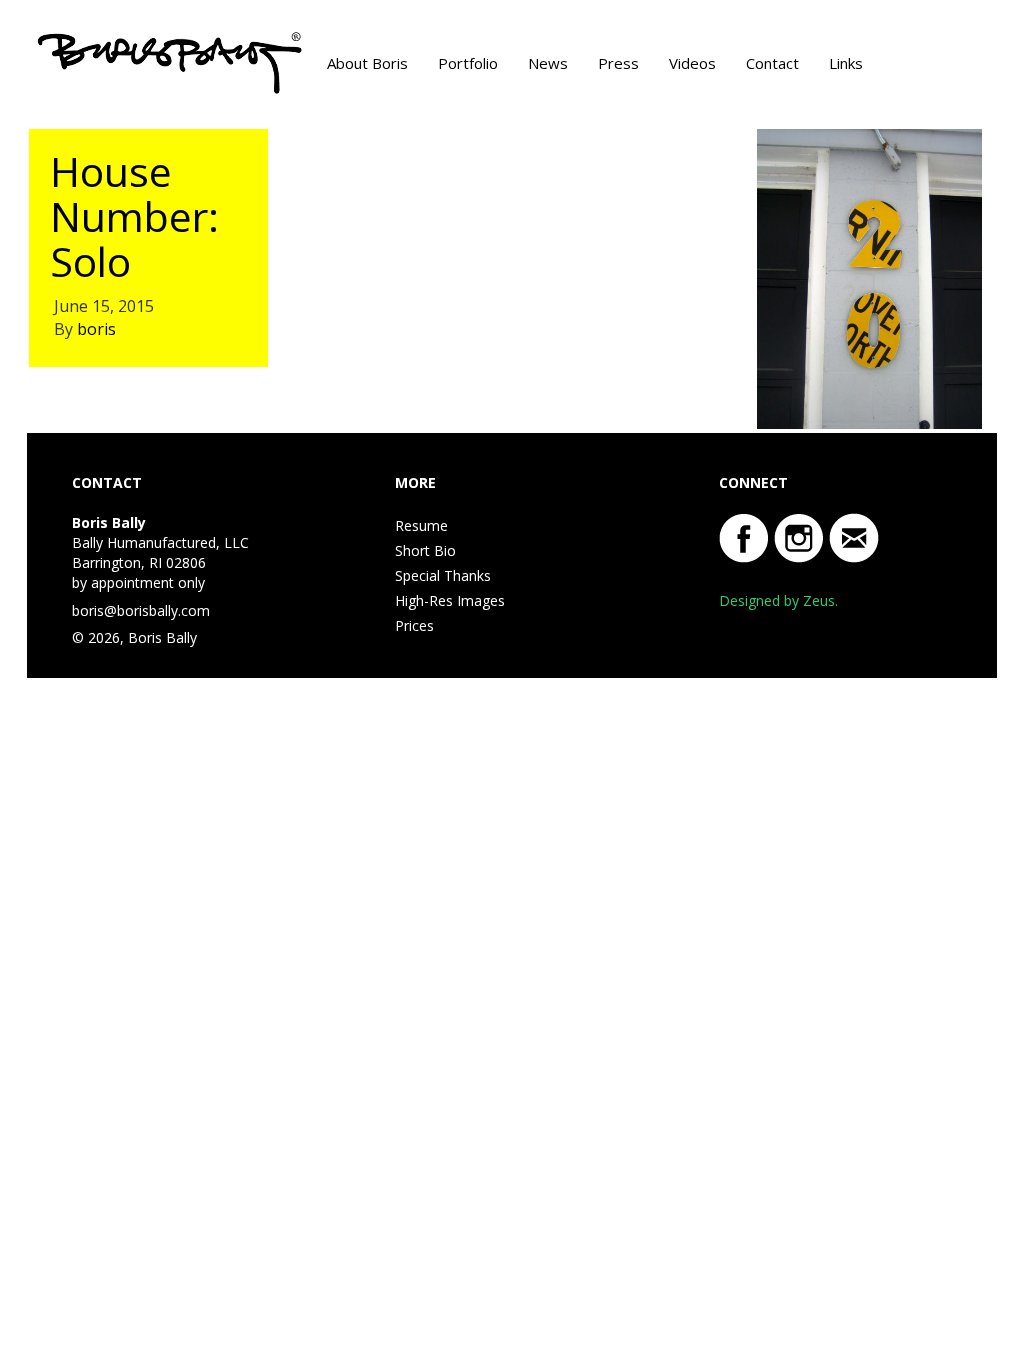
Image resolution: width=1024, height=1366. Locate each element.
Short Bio (425, 550)
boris (96, 329)
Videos (692, 63)
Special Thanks (443, 575)
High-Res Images (450, 600)
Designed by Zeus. (778, 600)
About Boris (367, 63)
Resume (421, 525)
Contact (772, 63)
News (548, 63)
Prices (414, 625)
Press (618, 63)
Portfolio (468, 63)
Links (846, 63)
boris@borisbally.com (141, 610)
